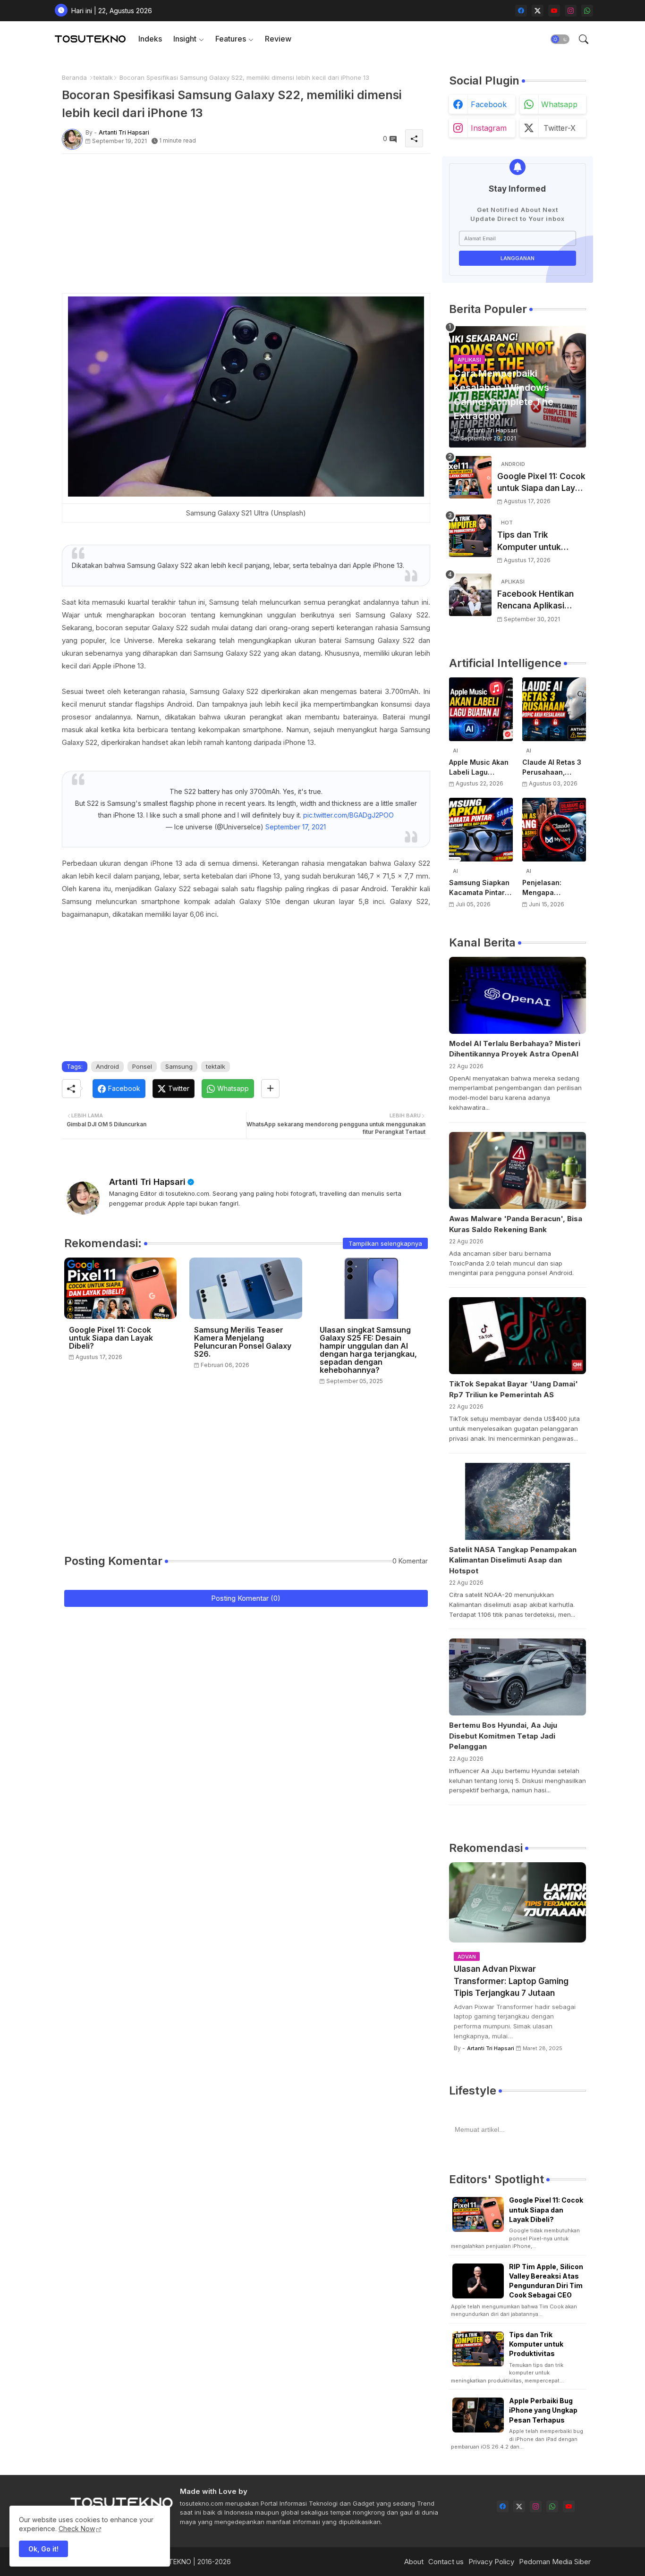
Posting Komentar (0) (246, 1598)
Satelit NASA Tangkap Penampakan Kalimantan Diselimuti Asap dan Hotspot (513, 1560)
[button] (560, 39)
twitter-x (560, 128)
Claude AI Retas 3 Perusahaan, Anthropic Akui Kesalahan (552, 768)
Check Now (77, 2529)
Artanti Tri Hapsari (147, 1182)
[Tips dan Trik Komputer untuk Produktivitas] (470, 536)
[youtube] (554, 11)
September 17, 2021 (296, 827)
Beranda (74, 77)
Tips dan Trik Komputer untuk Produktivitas (529, 542)
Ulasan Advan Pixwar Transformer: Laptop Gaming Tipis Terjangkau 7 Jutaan (511, 1981)
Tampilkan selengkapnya (385, 1243)
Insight (185, 39)
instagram (489, 128)
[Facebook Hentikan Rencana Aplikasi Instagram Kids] (470, 595)
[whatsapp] (587, 11)
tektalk (103, 77)
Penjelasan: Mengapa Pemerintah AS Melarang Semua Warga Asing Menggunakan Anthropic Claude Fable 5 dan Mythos (552, 888)
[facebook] (521, 11)
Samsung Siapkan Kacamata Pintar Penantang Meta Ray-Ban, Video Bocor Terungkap (479, 888)
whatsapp (559, 104)
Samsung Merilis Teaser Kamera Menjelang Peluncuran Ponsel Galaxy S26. (243, 1342)
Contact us (446, 2562)
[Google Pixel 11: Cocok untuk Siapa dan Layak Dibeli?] (470, 477)
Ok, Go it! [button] (43, 2549)
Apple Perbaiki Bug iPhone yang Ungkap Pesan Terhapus (543, 2410)
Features (231, 39)
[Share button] (270, 1089)
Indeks (150, 39)
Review (278, 39)
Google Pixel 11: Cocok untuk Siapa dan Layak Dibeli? (111, 1338)
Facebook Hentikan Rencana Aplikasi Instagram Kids (535, 601)
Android (107, 1066)
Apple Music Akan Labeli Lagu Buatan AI (479, 768)
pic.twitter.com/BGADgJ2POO (348, 815)
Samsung (179, 1066)
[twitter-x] (538, 11)
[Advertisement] (246, 227)
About (414, 2562)
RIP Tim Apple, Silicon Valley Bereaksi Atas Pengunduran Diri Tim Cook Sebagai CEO (546, 2281)
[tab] (150, 39)
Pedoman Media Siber (555, 2562)
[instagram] (571, 11)
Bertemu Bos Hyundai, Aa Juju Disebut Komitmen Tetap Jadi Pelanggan (503, 1736)
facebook (489, 104)
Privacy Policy (491, 2562)
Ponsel (142, 1066)
